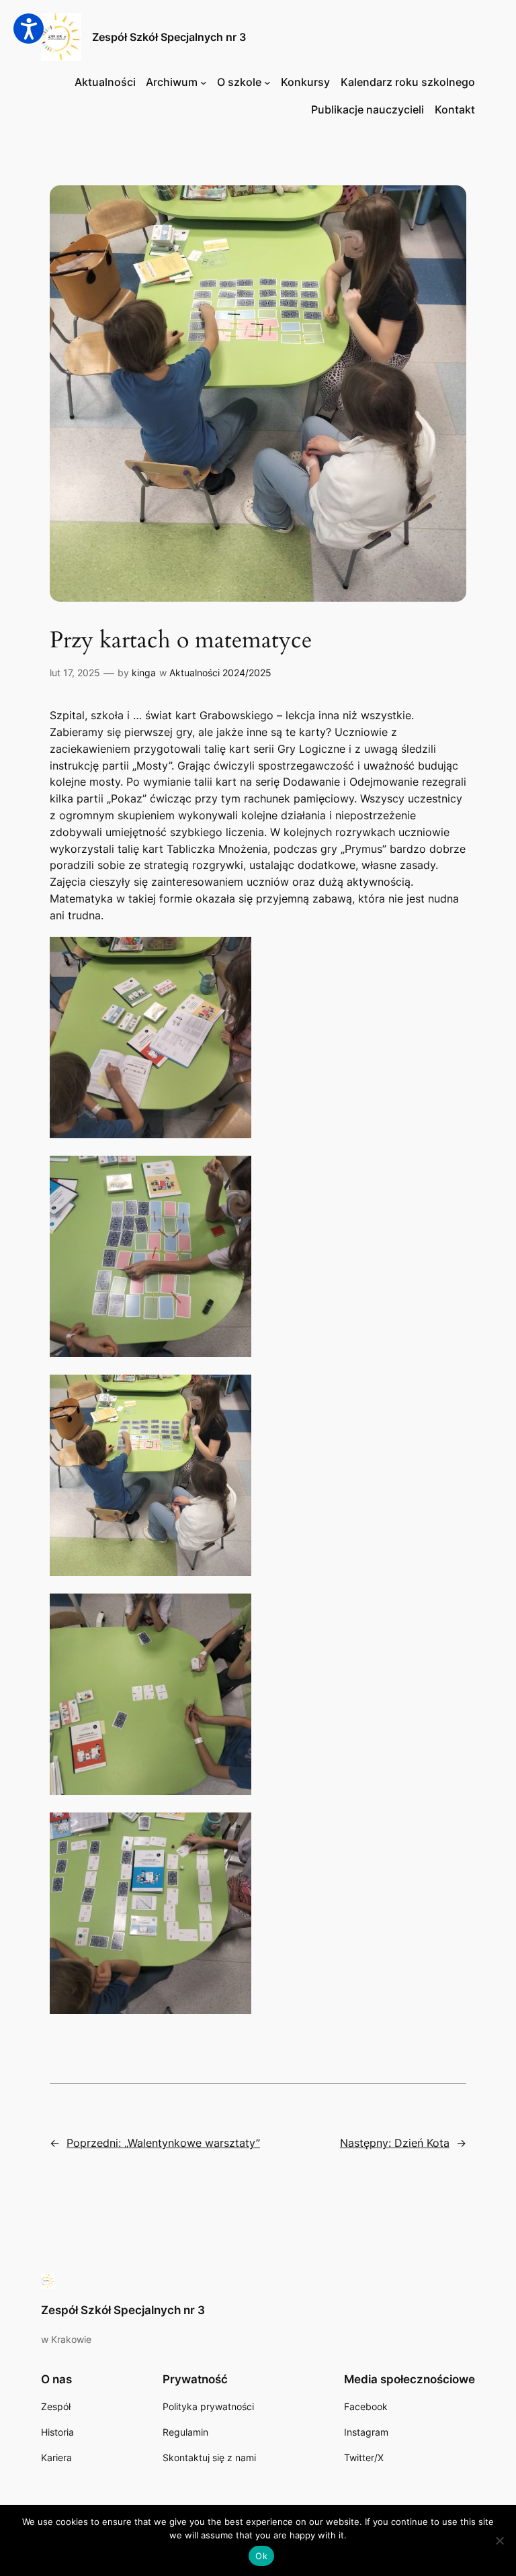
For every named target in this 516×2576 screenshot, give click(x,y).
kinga (144, 673)
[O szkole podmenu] (267, 83)
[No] (499, 2540)
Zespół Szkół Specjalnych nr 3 (169, 37)
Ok (261, 2556)
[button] (29, 29)
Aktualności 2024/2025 (220, 673)
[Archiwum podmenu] (204, 83)
